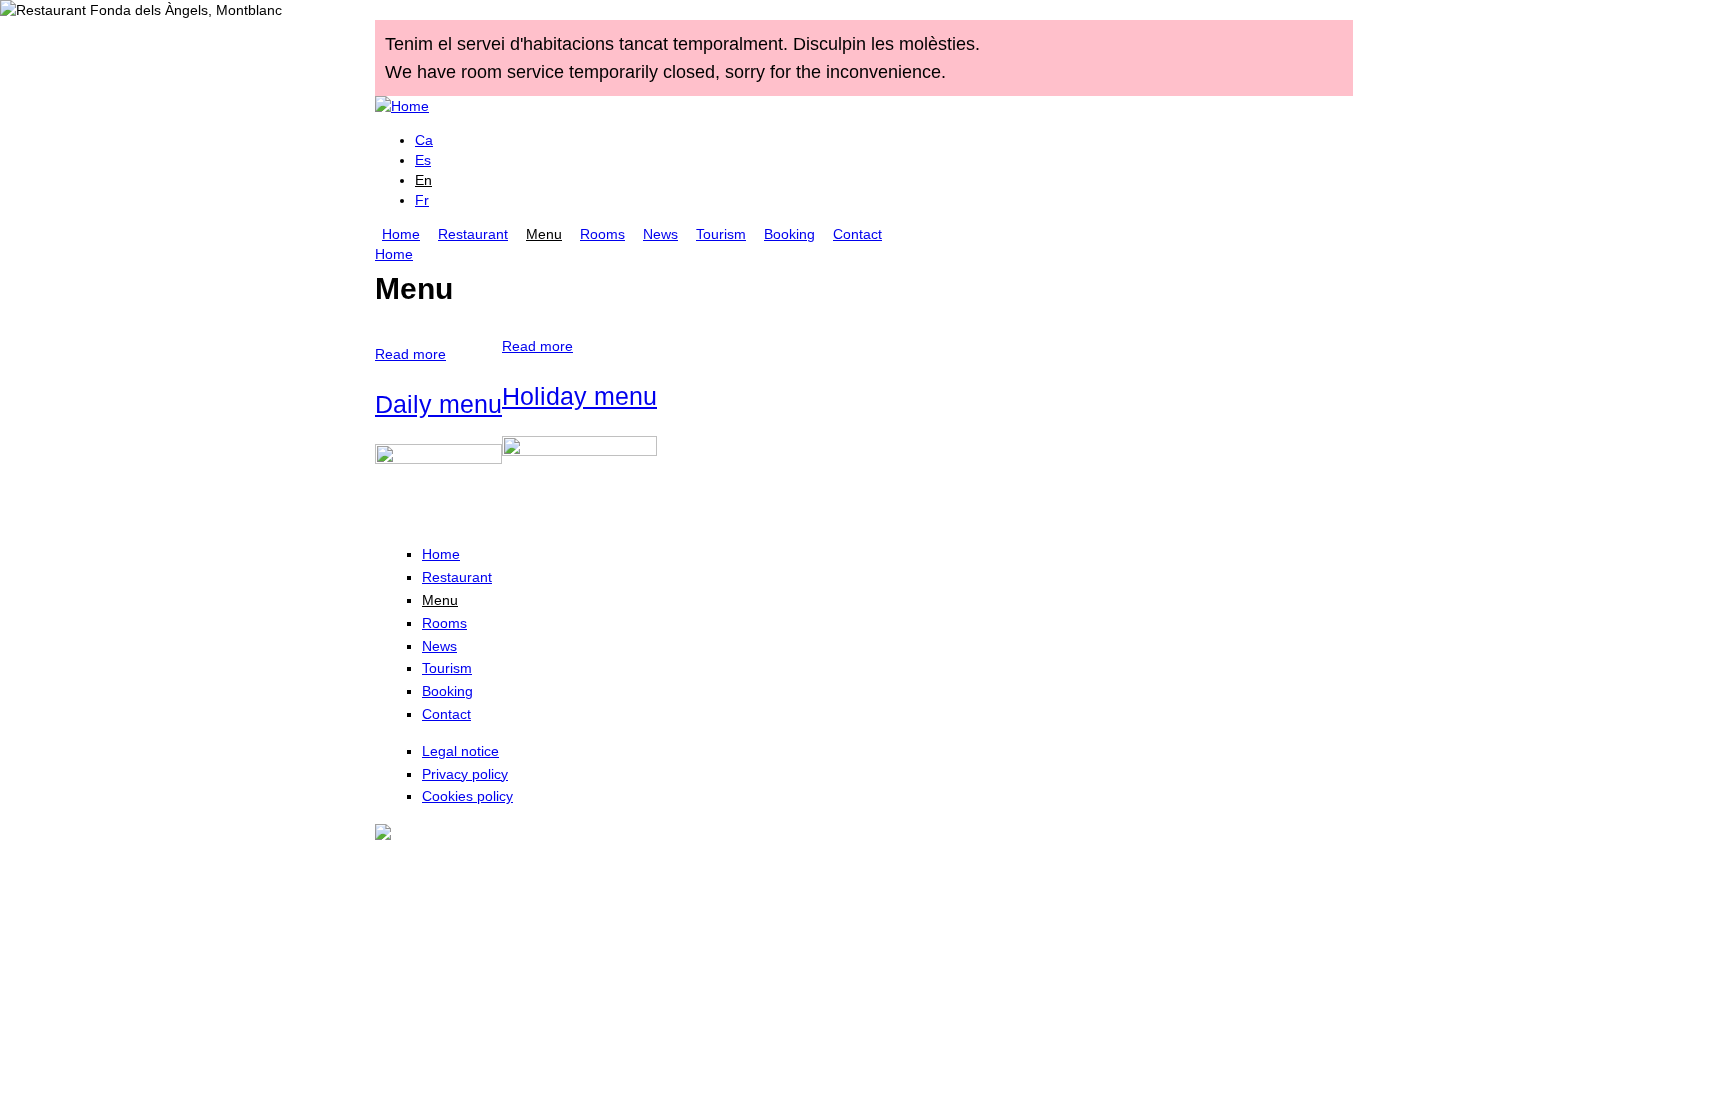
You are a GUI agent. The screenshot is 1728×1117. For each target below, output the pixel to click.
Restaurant (473, 234)
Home (401, 234)
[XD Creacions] (383, 830)
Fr (422, 200)
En (423, 180)
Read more (410, 354)
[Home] (402, 106)
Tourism (721, 234)
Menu (544, 234)
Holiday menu (579, 396)
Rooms (602, 234)
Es (423, 160)
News (660, 234)
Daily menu (438, 404)
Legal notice (460, 751)
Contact (857, 234)
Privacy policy (465, 774)
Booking (789, 234)
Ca (424, 140)
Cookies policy (467, 796)
